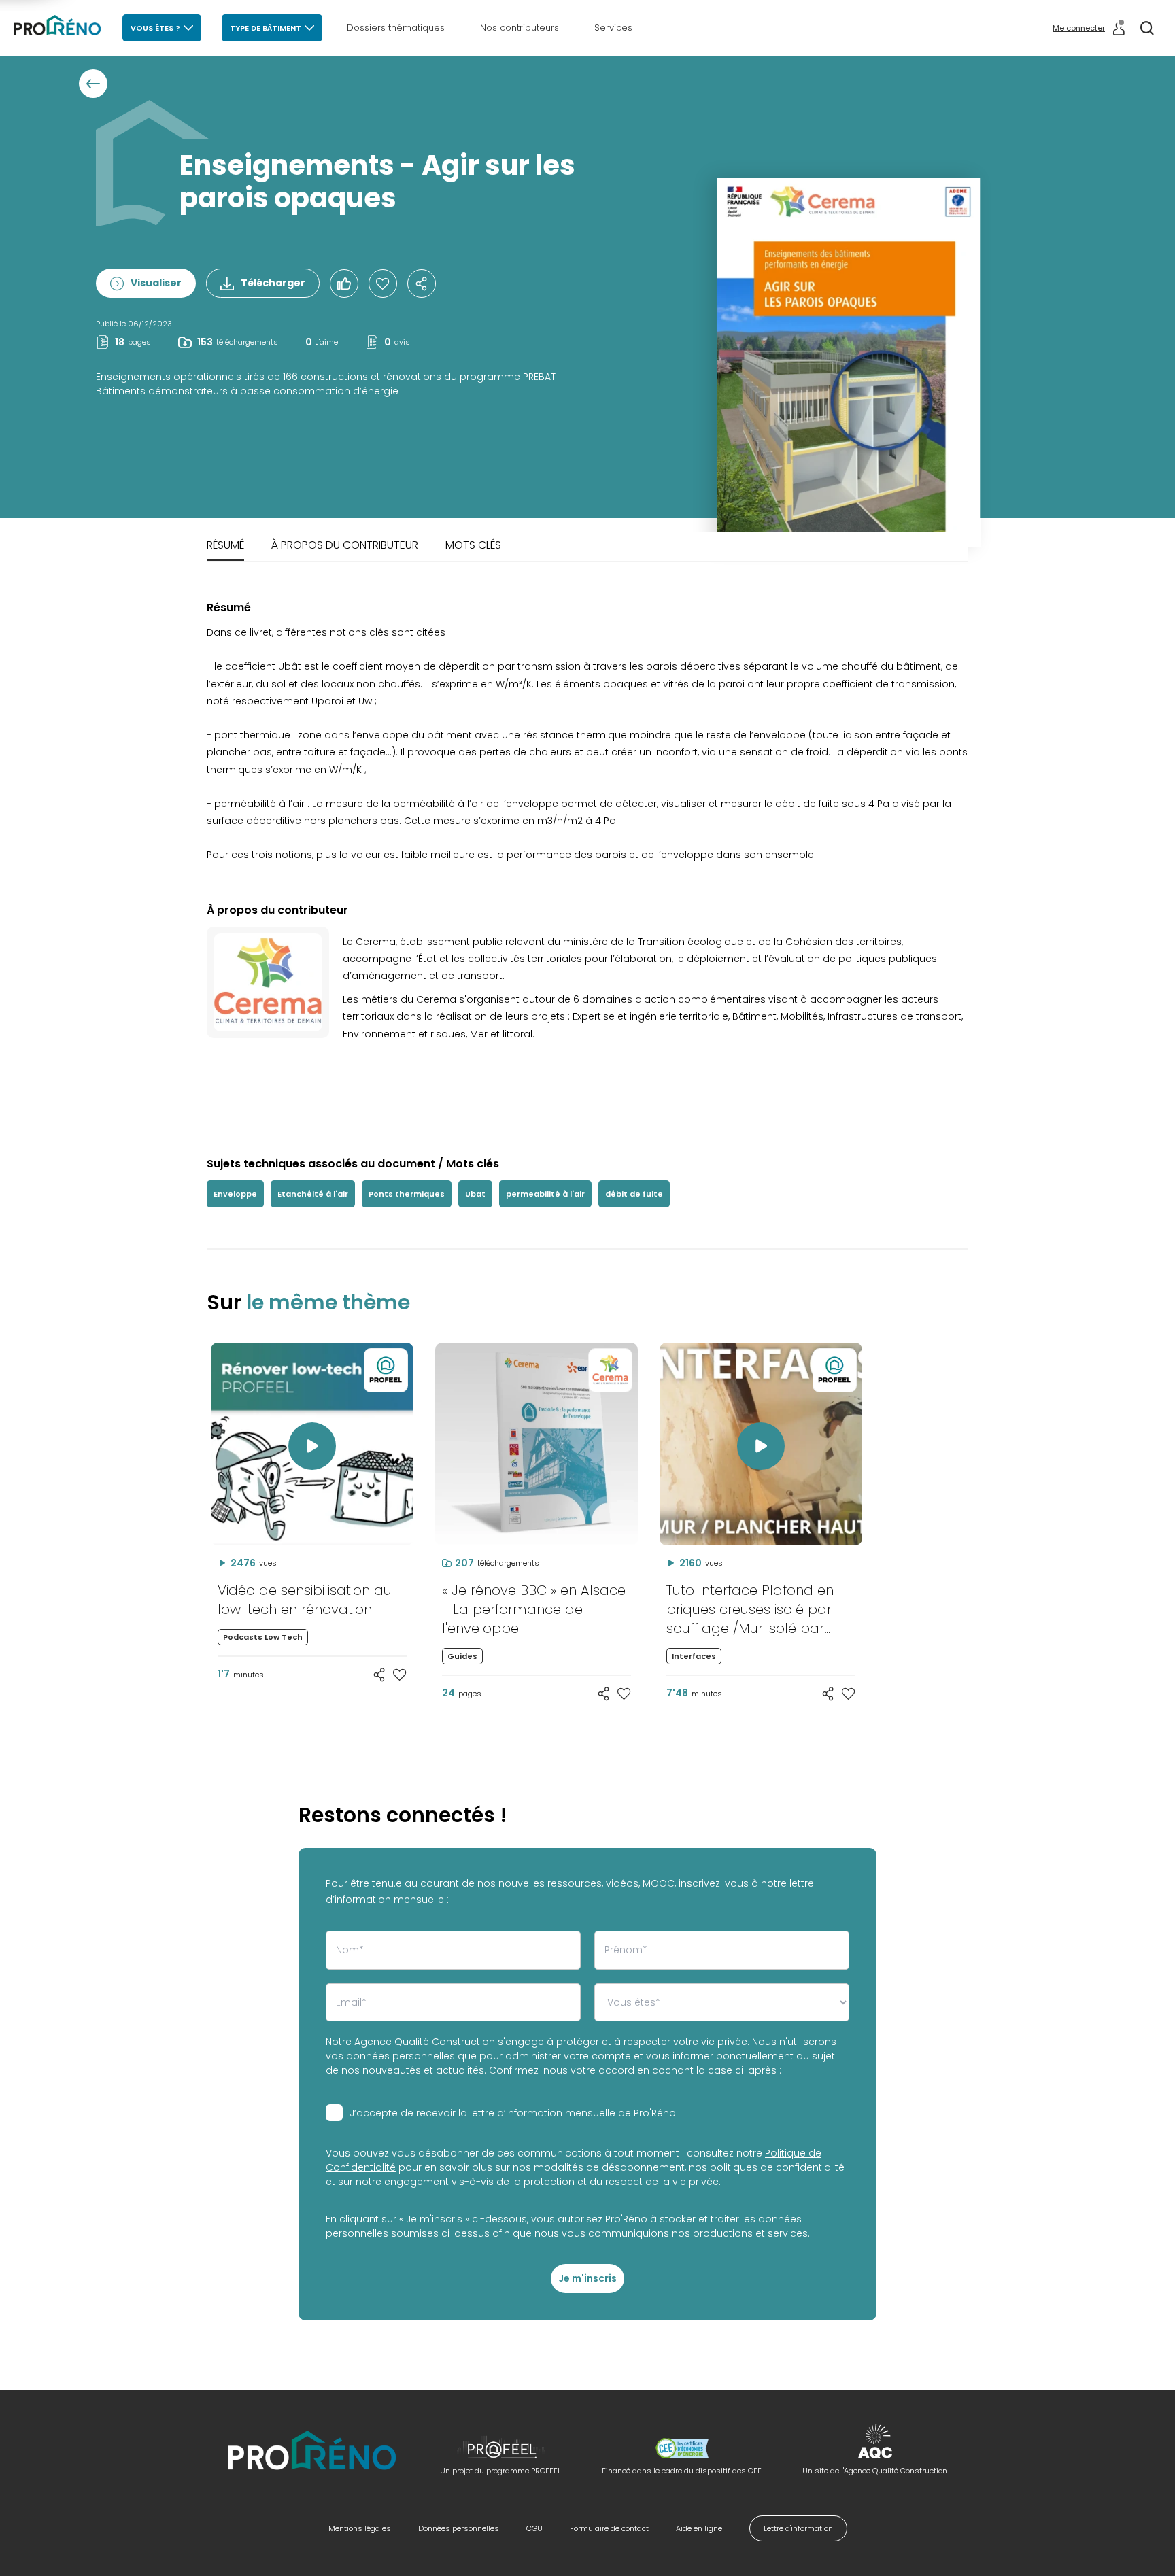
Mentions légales (360, 2528)
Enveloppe (235, 1194)
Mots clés (473, 545)
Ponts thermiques (407, 1194)
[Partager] (422, 284)
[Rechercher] (1147, 28)
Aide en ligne (699, 2528)
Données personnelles (459, 2528)
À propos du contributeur (345, 545)
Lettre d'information (798, 2528)
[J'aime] (383, 284)
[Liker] (344, 284)
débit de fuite (634, 1194)
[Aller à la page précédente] (93, 84)
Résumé (225, 545)
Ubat (475, 1194)
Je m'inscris (587, 2278)
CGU (534, 2528)
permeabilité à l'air (545, 1194)
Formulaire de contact (609, 2528)
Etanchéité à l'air (313, 1194)
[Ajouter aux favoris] (400, 1675)
